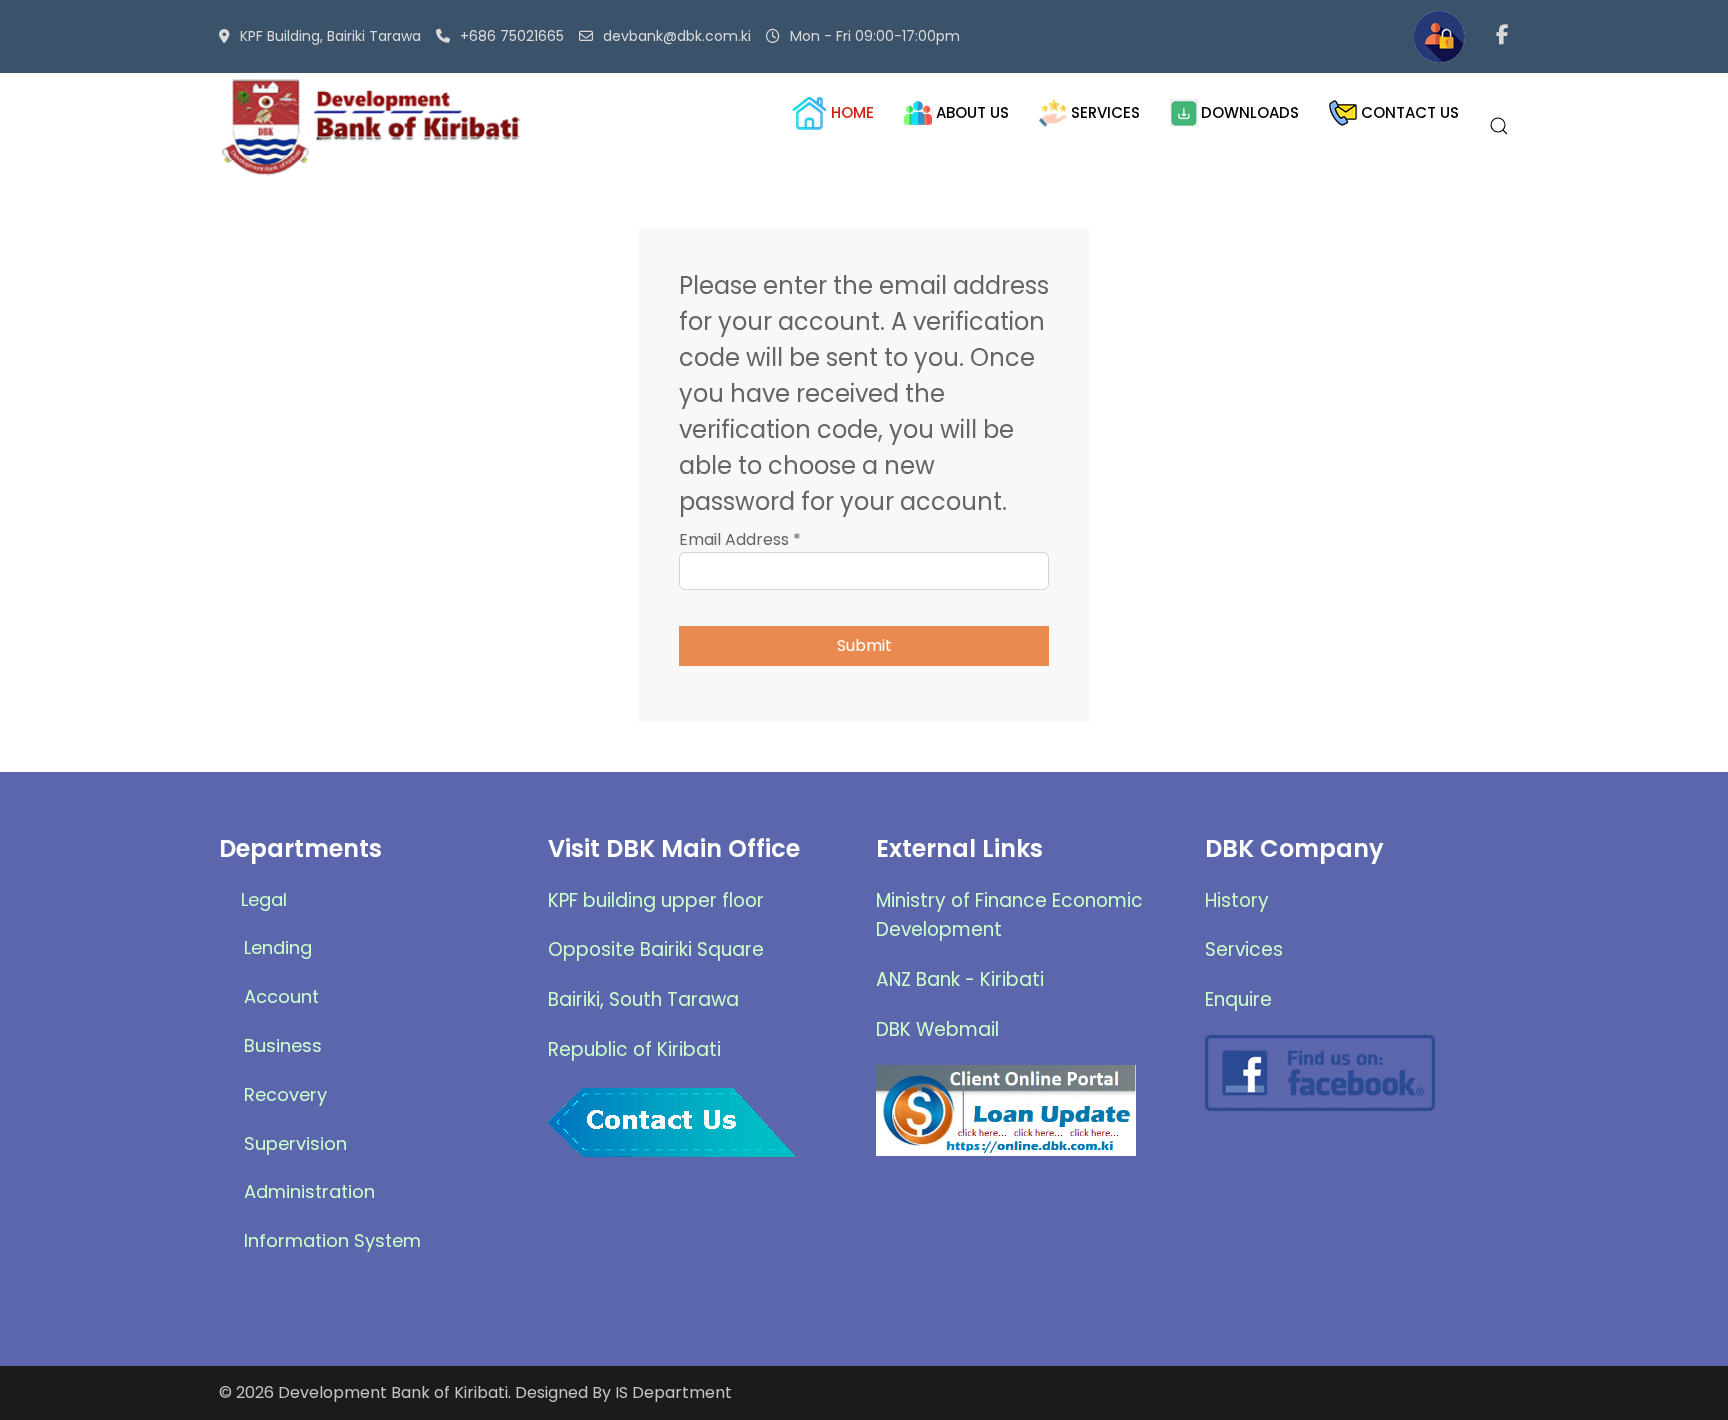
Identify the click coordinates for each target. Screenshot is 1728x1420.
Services (1244, 949)
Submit (864, 645)
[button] (1499, 126)
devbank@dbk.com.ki (677, 36)
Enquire (1238, 999)
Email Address (740, 539)
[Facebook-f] (1502, 37)
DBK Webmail (937, 1029)
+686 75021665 (512, 36)
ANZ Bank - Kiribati (960, 979)
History (1237, 900)
